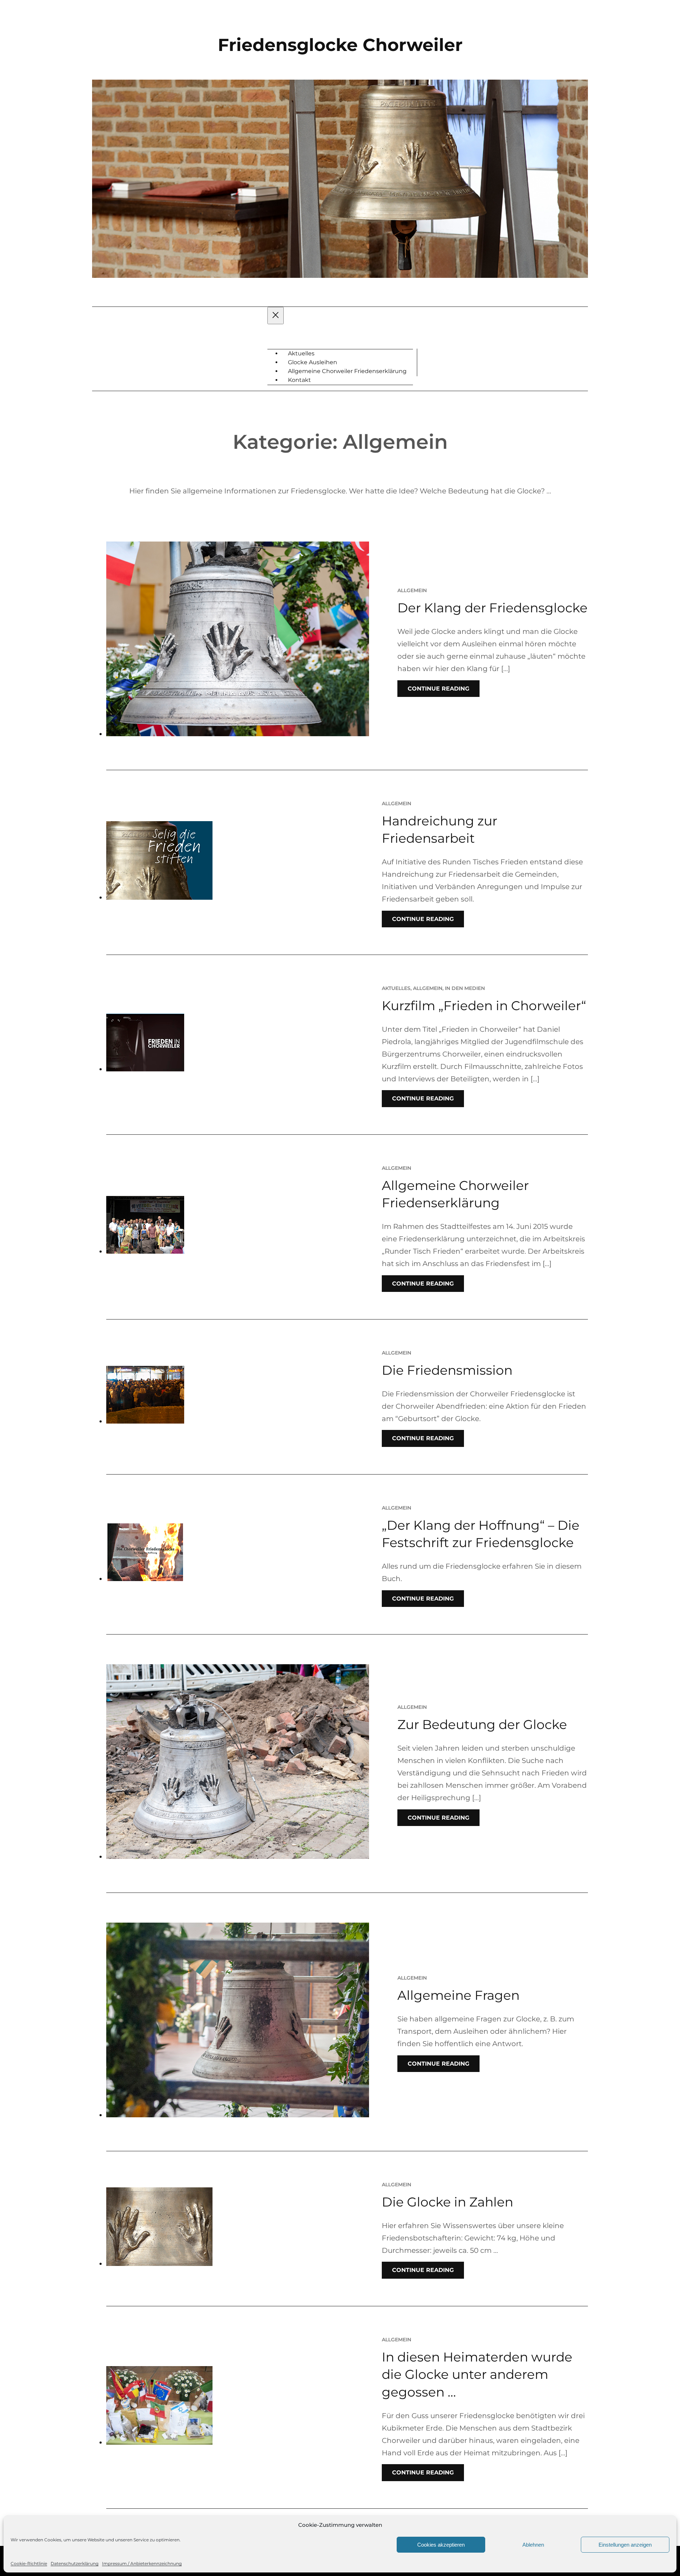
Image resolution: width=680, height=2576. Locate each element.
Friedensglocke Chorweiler (340, 45)
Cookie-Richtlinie (29, 2563)
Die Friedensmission (447, 1370)
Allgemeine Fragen (458, 1995)
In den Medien (465, 988)
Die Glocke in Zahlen (447, 2202)
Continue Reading (438, 689)
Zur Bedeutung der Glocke (482, 1724)
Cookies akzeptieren (441, 2545)
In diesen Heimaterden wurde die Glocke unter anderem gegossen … (477, 2374)
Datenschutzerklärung (75, 2563)
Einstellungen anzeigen (625, 2545)
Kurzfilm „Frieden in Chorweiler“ (484, 1006)
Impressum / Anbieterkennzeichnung (142, 2563)
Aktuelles (396, 988)
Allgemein (412, 590)
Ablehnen (533, 2545)
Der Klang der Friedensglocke (492, 608)
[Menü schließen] (276, 316)
